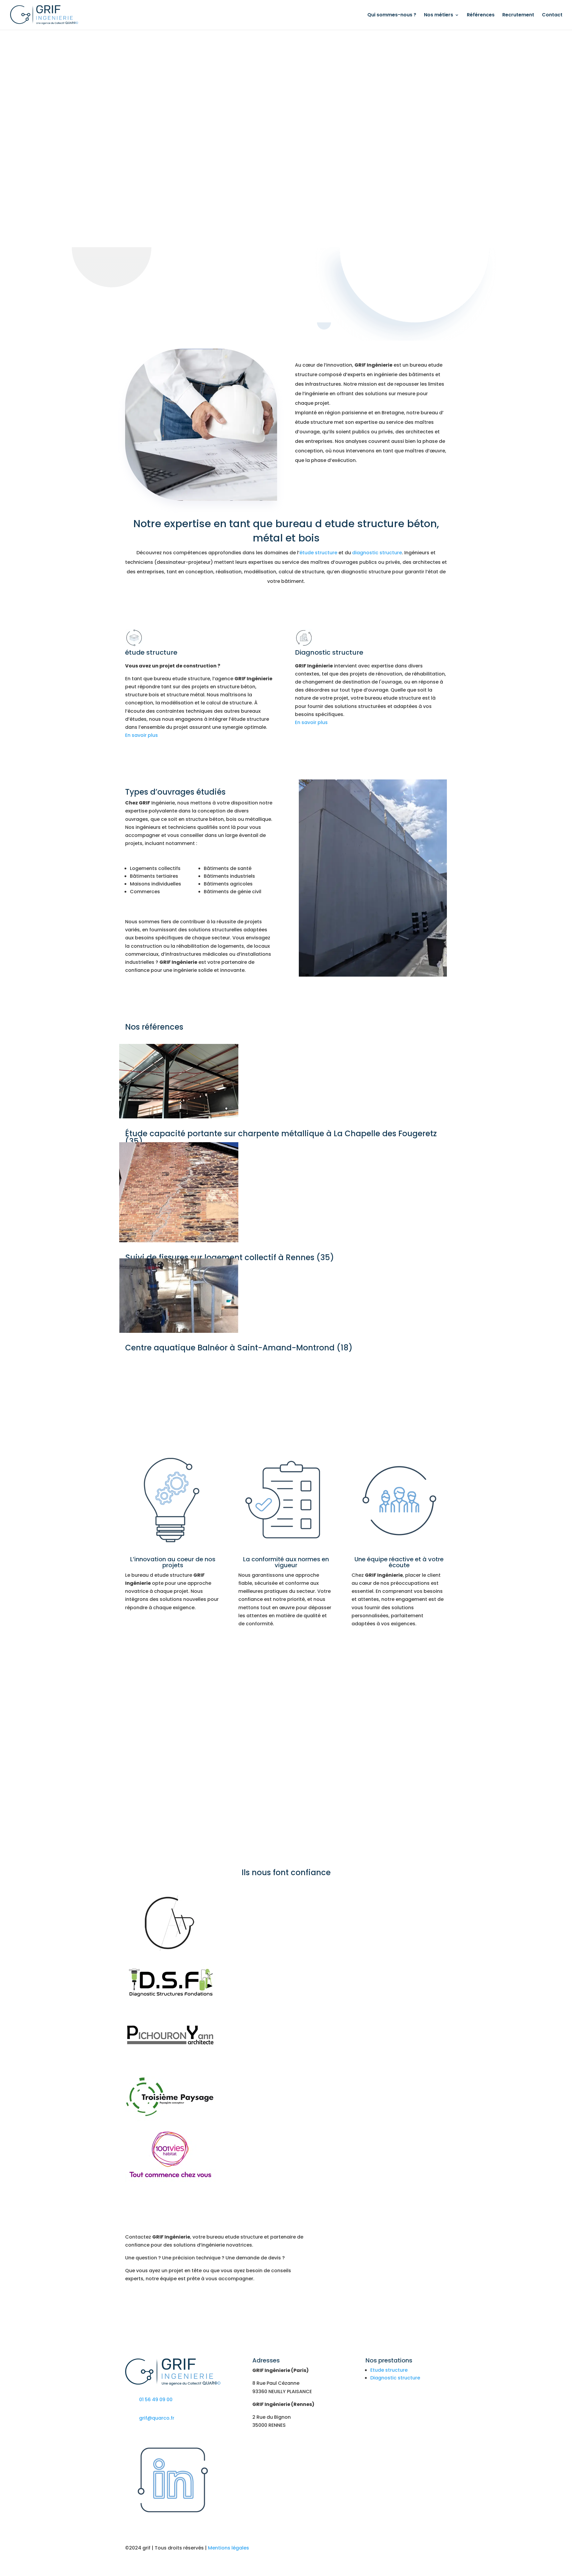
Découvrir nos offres (339, 1784)
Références (481, 15)
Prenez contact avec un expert (172, 2302)
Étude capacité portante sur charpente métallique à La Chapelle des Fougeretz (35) (281, 1137)
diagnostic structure (377, 553)
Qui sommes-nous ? (392, 15)
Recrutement (518, 15)
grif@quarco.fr (157, 2418)
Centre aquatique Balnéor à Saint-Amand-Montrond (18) (239, 1348)
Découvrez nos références (286, 1370)
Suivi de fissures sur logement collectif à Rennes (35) (230, 1257)
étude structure (318, 553)
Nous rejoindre (399, 2404)
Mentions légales (229, 2548)
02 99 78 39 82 (130, 288)
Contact (552, 15)
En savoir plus (142, 735)
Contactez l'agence (371, 481)
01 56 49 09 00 (340, 288)
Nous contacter (399, 2426)
